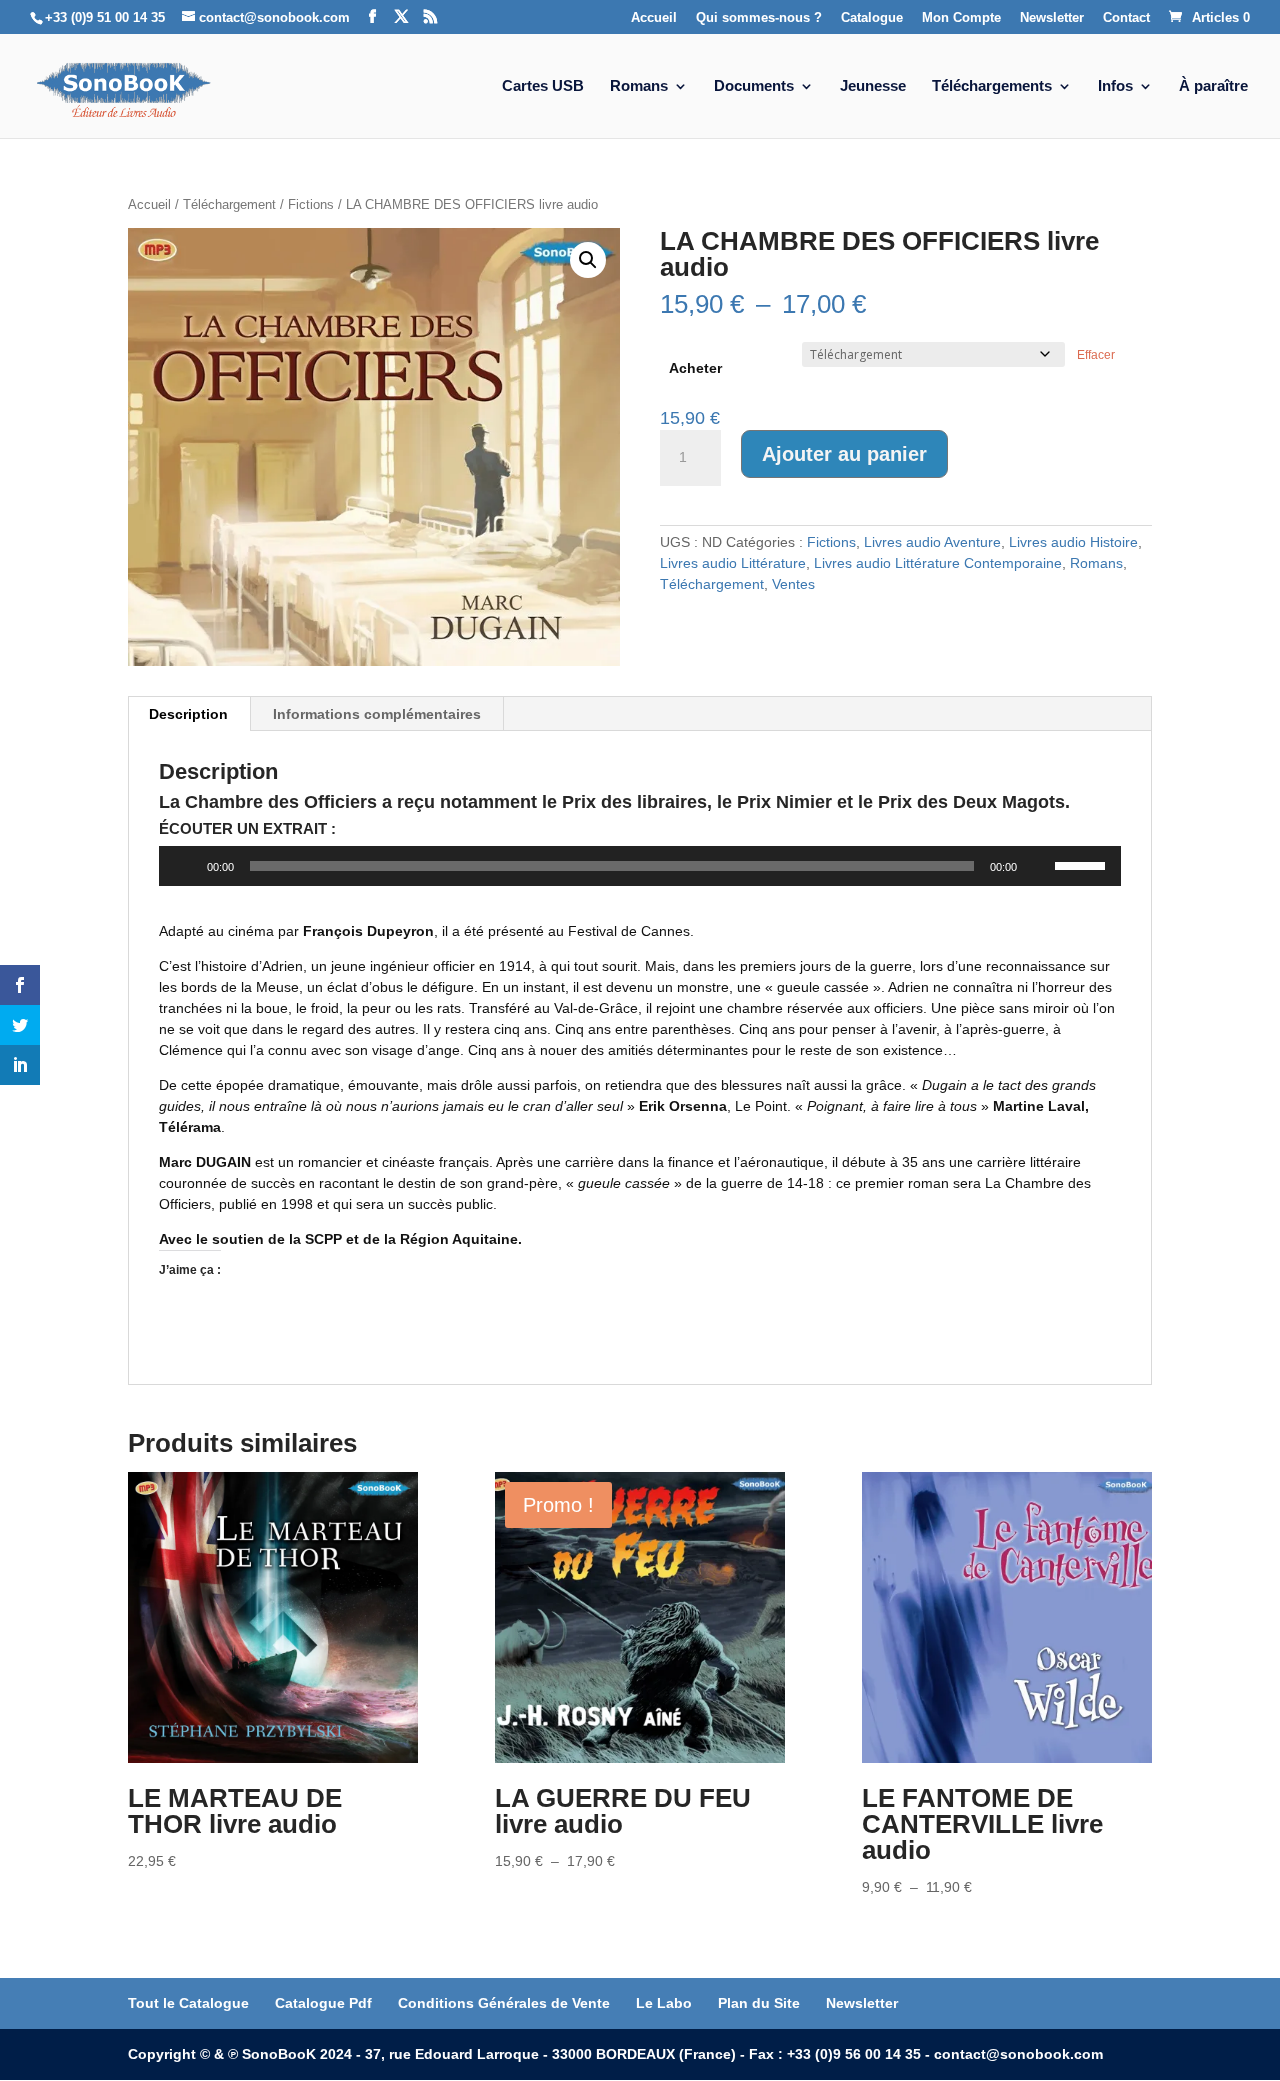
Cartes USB (543, 86)
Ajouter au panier (844, 454)
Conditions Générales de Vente (504, 2003)
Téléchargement (229, 204)
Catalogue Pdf (323, 2003)
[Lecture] (185, 866)
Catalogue (872, 18)
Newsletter (1052, 18)
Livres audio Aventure (932, 542)
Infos (1115, 86)
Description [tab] (188, 714)
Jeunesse (873, 86)
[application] (640, 866)
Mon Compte (961, 18)
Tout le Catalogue (188, 2003)
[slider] (1083, 864)
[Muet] (1039, 866)
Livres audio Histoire (1073, 542)
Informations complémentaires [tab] (377, 714)
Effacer (1096, 354)
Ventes (793, 584)
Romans (639, 86)
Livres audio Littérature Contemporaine (938, 563)
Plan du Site (759, 2003)
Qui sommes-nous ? (759, 18)
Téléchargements (992, 86)
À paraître (1213, 86)
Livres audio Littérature (733, 563)
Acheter (695, 368)
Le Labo (664, 2003)
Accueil (654, 18)
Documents (754, 86)
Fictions (311, 204)
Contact (1126, 18)
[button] (588, 260)
